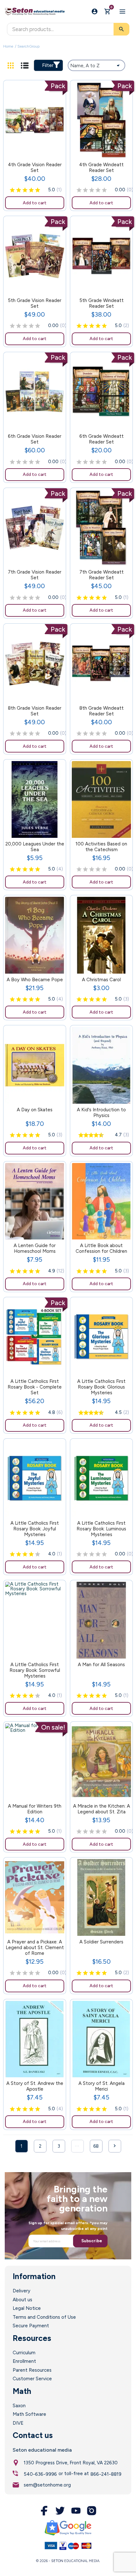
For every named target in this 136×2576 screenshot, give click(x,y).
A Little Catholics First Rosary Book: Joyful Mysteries (35, 1529)
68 (96, 2146)
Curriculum (24, 2353)
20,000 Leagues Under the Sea (35, 847)
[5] (38, 190)
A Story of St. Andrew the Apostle (35, 2086)
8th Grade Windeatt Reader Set (102, 711)
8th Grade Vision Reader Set (35, 711)
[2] (19, 190)
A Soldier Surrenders (101, 1942)
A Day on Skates (35, 1110)
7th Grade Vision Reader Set (35, 575)
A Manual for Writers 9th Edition (35, 1809)
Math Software (29, 2414)
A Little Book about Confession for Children (101, 1248)
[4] (31, 190)
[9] (100, 1135)
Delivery (22, 2291)
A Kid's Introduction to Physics (101, 1113)
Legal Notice (27, 2308)
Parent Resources (32, 2370)
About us (22, 2300)
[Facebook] (44, 2511)
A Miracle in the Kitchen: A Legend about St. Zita (102, 1809)
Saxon (19, 2406)
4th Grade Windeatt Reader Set (101, 168)
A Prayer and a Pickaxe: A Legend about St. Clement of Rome (35, 1948)
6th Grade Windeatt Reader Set (102, 439)
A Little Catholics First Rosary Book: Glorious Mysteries (101, 1387)
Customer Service (32, 2379)
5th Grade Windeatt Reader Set (102, 303)
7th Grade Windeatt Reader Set (102, 575)
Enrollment (24, 2361)
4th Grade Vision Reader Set (35, 168)
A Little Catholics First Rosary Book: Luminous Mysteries (101, 1529)
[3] (25, 190)
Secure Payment (31, 2326)
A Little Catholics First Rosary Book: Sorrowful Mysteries (35, 1670)
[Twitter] (60, 2511)
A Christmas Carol (101, 980)
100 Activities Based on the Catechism (101, 847)
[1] (12, 190)
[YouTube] (76, 2511)
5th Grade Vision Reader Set (35, 303)
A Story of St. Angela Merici (102, 2086)
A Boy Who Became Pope (35, 980)
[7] (95, 1135)
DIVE (18, 2423)
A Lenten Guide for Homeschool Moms (35, 1248)
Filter (48, 65)
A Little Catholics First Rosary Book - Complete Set (35, 1387)
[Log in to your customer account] (95, 11)
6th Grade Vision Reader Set (35, 439)
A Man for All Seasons (101, 1665)
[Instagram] (92, 2511)
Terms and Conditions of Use (44, 2317)
